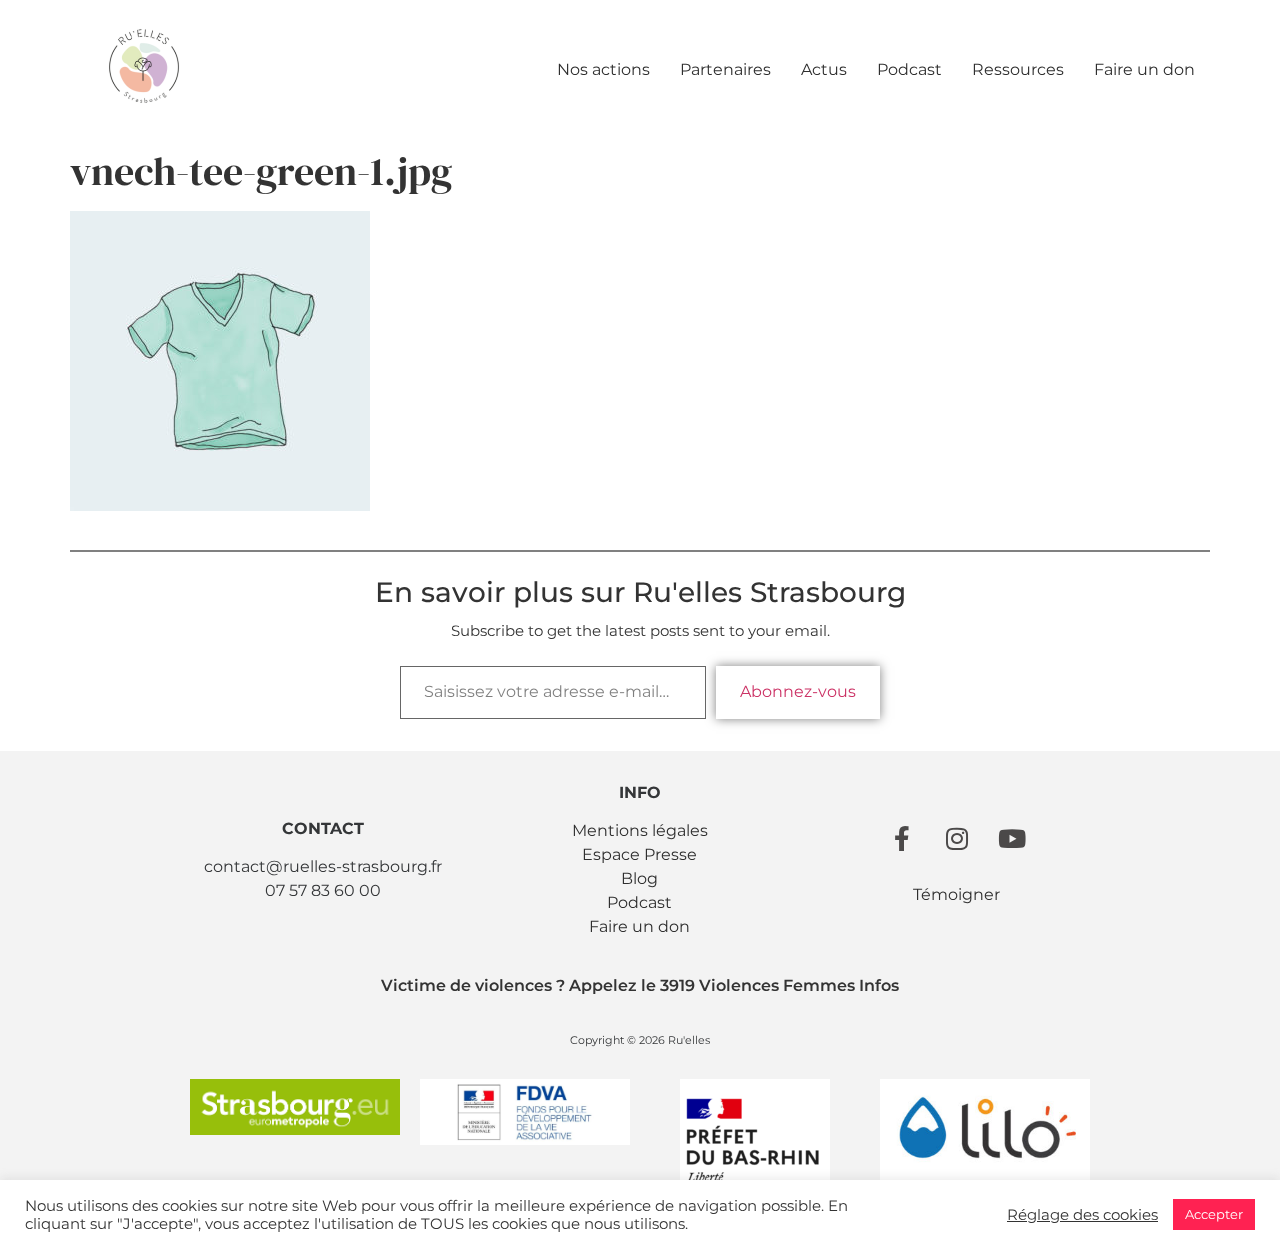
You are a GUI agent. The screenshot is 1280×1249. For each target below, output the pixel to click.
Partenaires (725, 69)
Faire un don (1144, 69)
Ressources (1018, 69)
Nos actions (603, 69)
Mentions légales (640, 830)
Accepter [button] (1214, 1214)
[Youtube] (1012, 838)
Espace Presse (639, 854)
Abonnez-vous (798, 691)
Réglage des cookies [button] (1082, 1215)
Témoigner (956, 894)
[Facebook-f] (902, 838)
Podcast (909, 69)
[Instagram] (957, 838)
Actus (824, 69)
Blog (639, 878)
